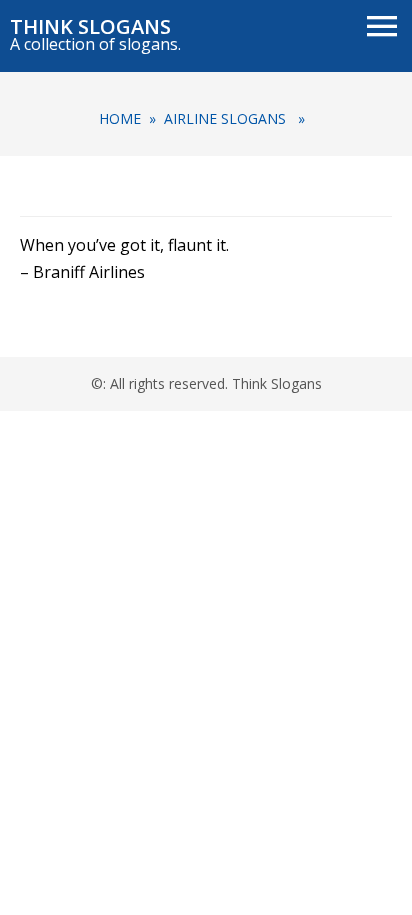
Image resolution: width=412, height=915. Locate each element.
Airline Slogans (225, 118)
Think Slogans (90, 26)
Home (120, 118)
